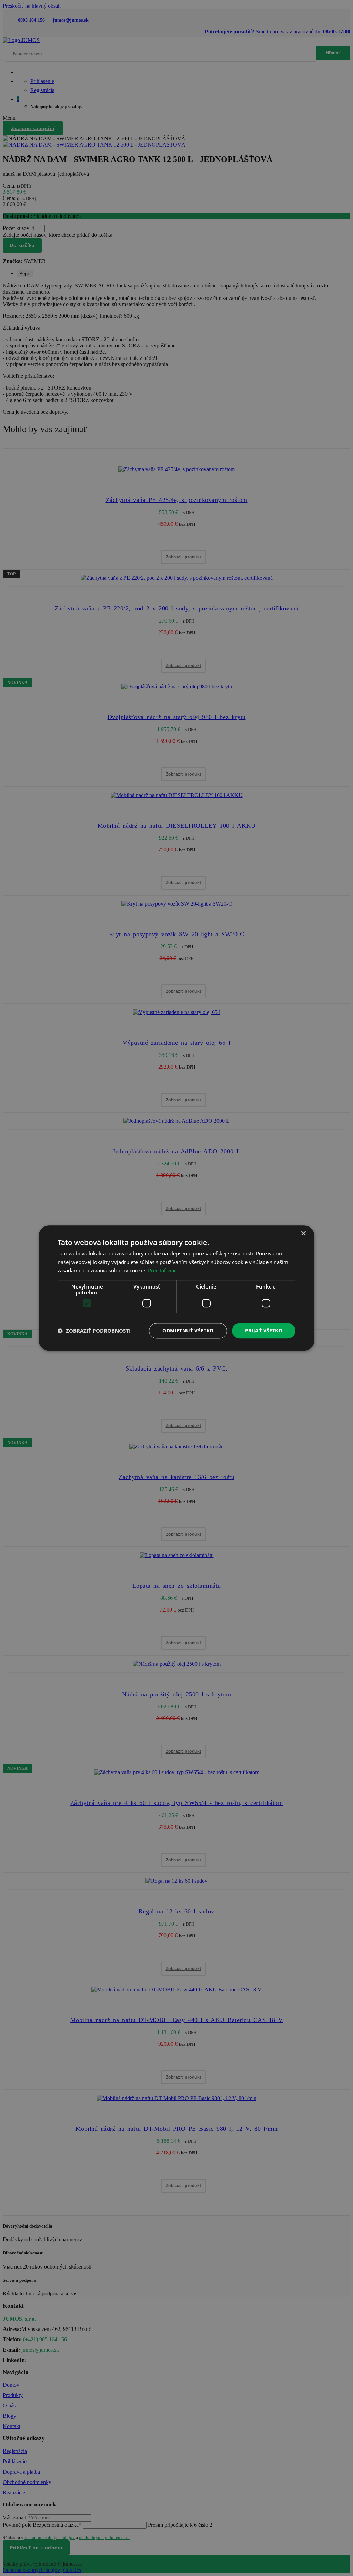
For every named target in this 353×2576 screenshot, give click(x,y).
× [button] (303, 1234)
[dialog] (176, 1288)
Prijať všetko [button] (264, 1330)
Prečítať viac (162, 1271)
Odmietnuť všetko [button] (188, 1330)
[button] (94, 1331)
